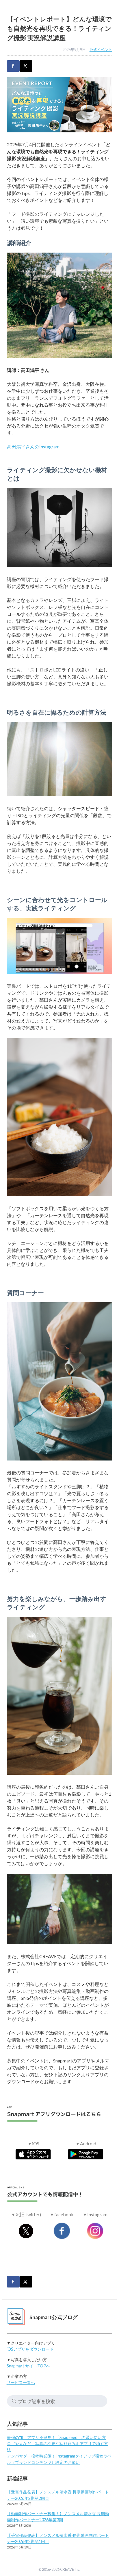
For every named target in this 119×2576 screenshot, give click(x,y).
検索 (14, 2401)
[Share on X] (26, 66)
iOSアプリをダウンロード (30, 2349)
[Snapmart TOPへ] (16, 2317)
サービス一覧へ (21, 2382)
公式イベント (101, 50)
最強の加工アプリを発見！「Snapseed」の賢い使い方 (56, 2437)
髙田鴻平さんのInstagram (33, 447)
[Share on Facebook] (13, 66)
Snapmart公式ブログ (54, 2317)
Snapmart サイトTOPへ (28, 2366)
